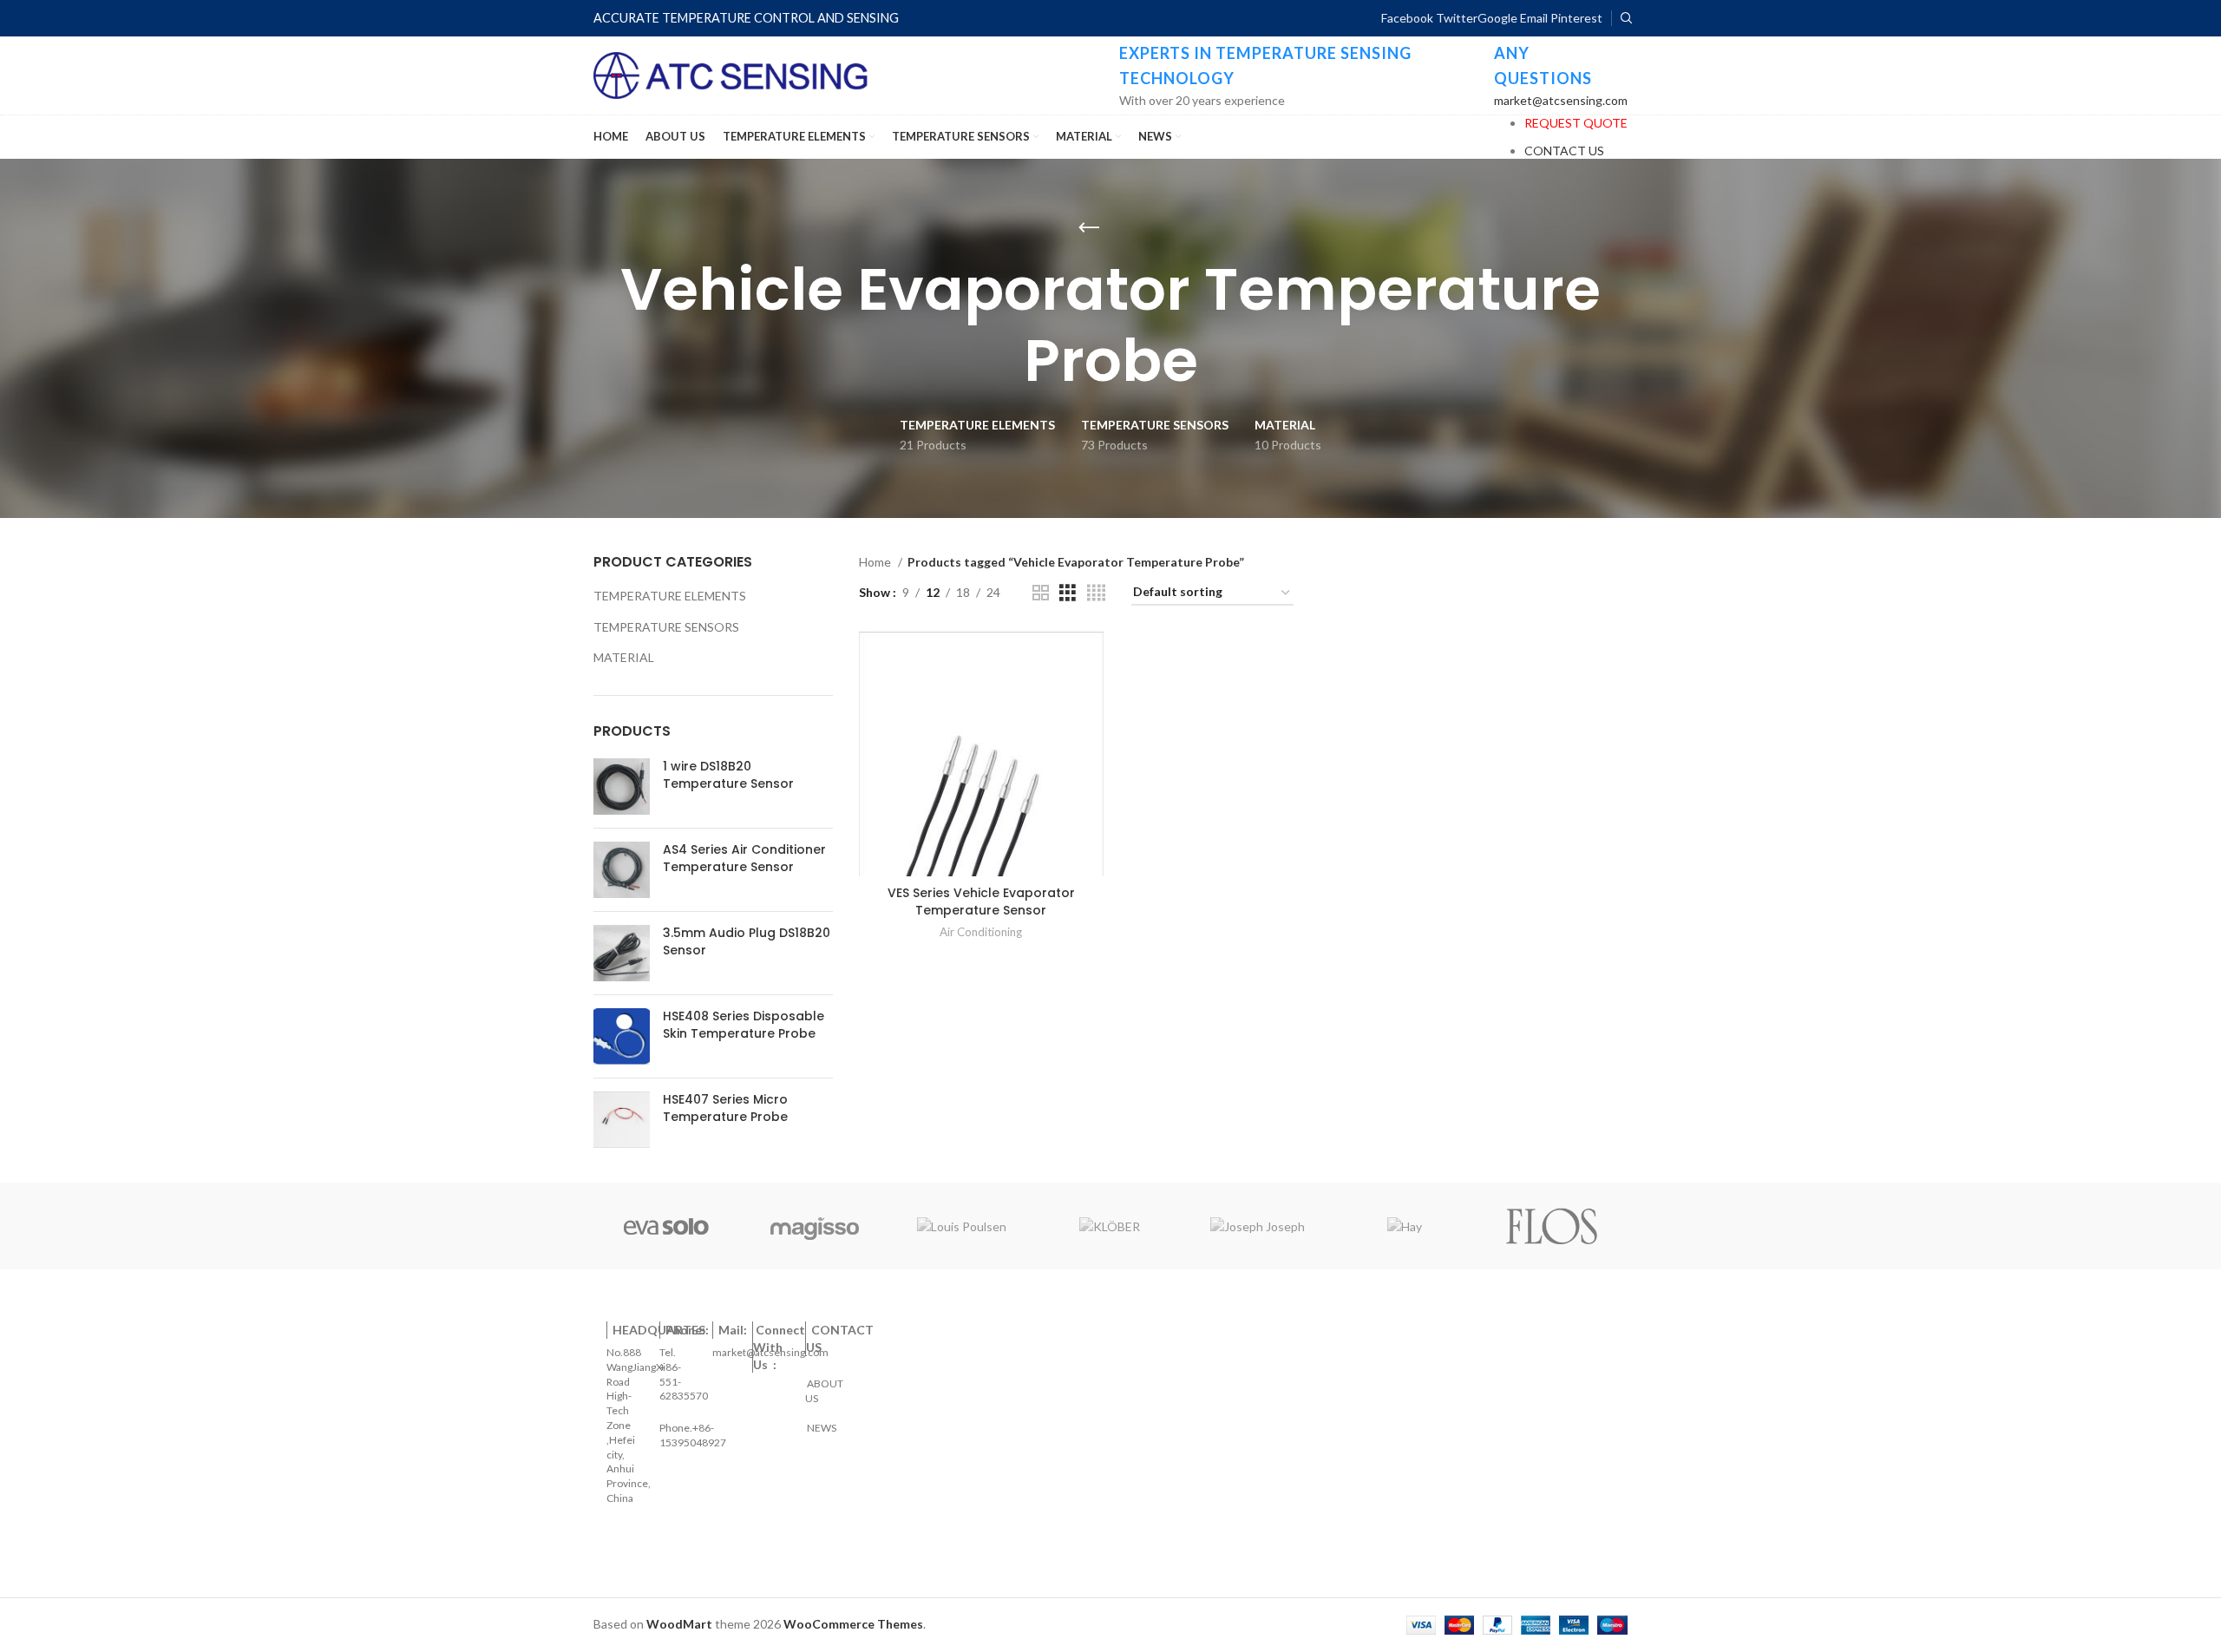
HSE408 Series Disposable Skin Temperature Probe (744, 1025)
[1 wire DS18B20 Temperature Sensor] (622, 787)
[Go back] (1089, 228)
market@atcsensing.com (1561, 100)
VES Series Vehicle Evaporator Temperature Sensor (981, 901)
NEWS (821, 1420)
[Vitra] (666, 1226)
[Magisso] (814, 1226)
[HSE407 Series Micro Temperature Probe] (622, 1120)
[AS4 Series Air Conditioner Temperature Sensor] (622, 870)
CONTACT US (1564, 151)
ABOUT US (825, 1384)
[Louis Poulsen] (962, 1227)
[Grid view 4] (1096, 593)
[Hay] (1405, 1227)
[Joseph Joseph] (1257, 1227)
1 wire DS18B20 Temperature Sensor (728, 775)
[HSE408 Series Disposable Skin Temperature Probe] (622, 1036)
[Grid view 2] (1041, 593)
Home (876, 562)
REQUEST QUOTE (1576, 123)
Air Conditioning (981, 932)
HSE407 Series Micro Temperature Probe (725, 1108)
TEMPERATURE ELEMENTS (670, 596)
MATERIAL (624, 657)
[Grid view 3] (1068, 593)
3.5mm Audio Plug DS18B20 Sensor (747, 942)
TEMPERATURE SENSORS (666, 627)
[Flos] (1552, 1226)
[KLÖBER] (1110, 1227)
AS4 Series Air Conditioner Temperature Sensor (744, 859)
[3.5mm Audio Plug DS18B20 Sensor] (622, 953)
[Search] (1624, 18)
